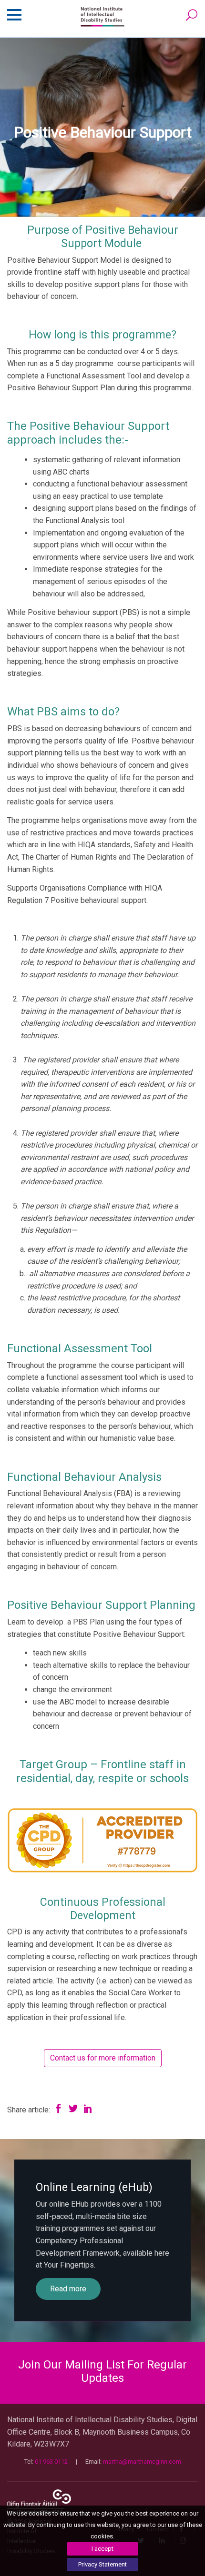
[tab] (102, 2372)
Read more (68, 2289)
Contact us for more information (103, 2058)
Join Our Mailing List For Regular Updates (102, 2372)
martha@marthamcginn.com (142, 2462)
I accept (102, 2549)
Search (192, 15)
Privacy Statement (102, 2564)
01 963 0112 (51, 2462)
